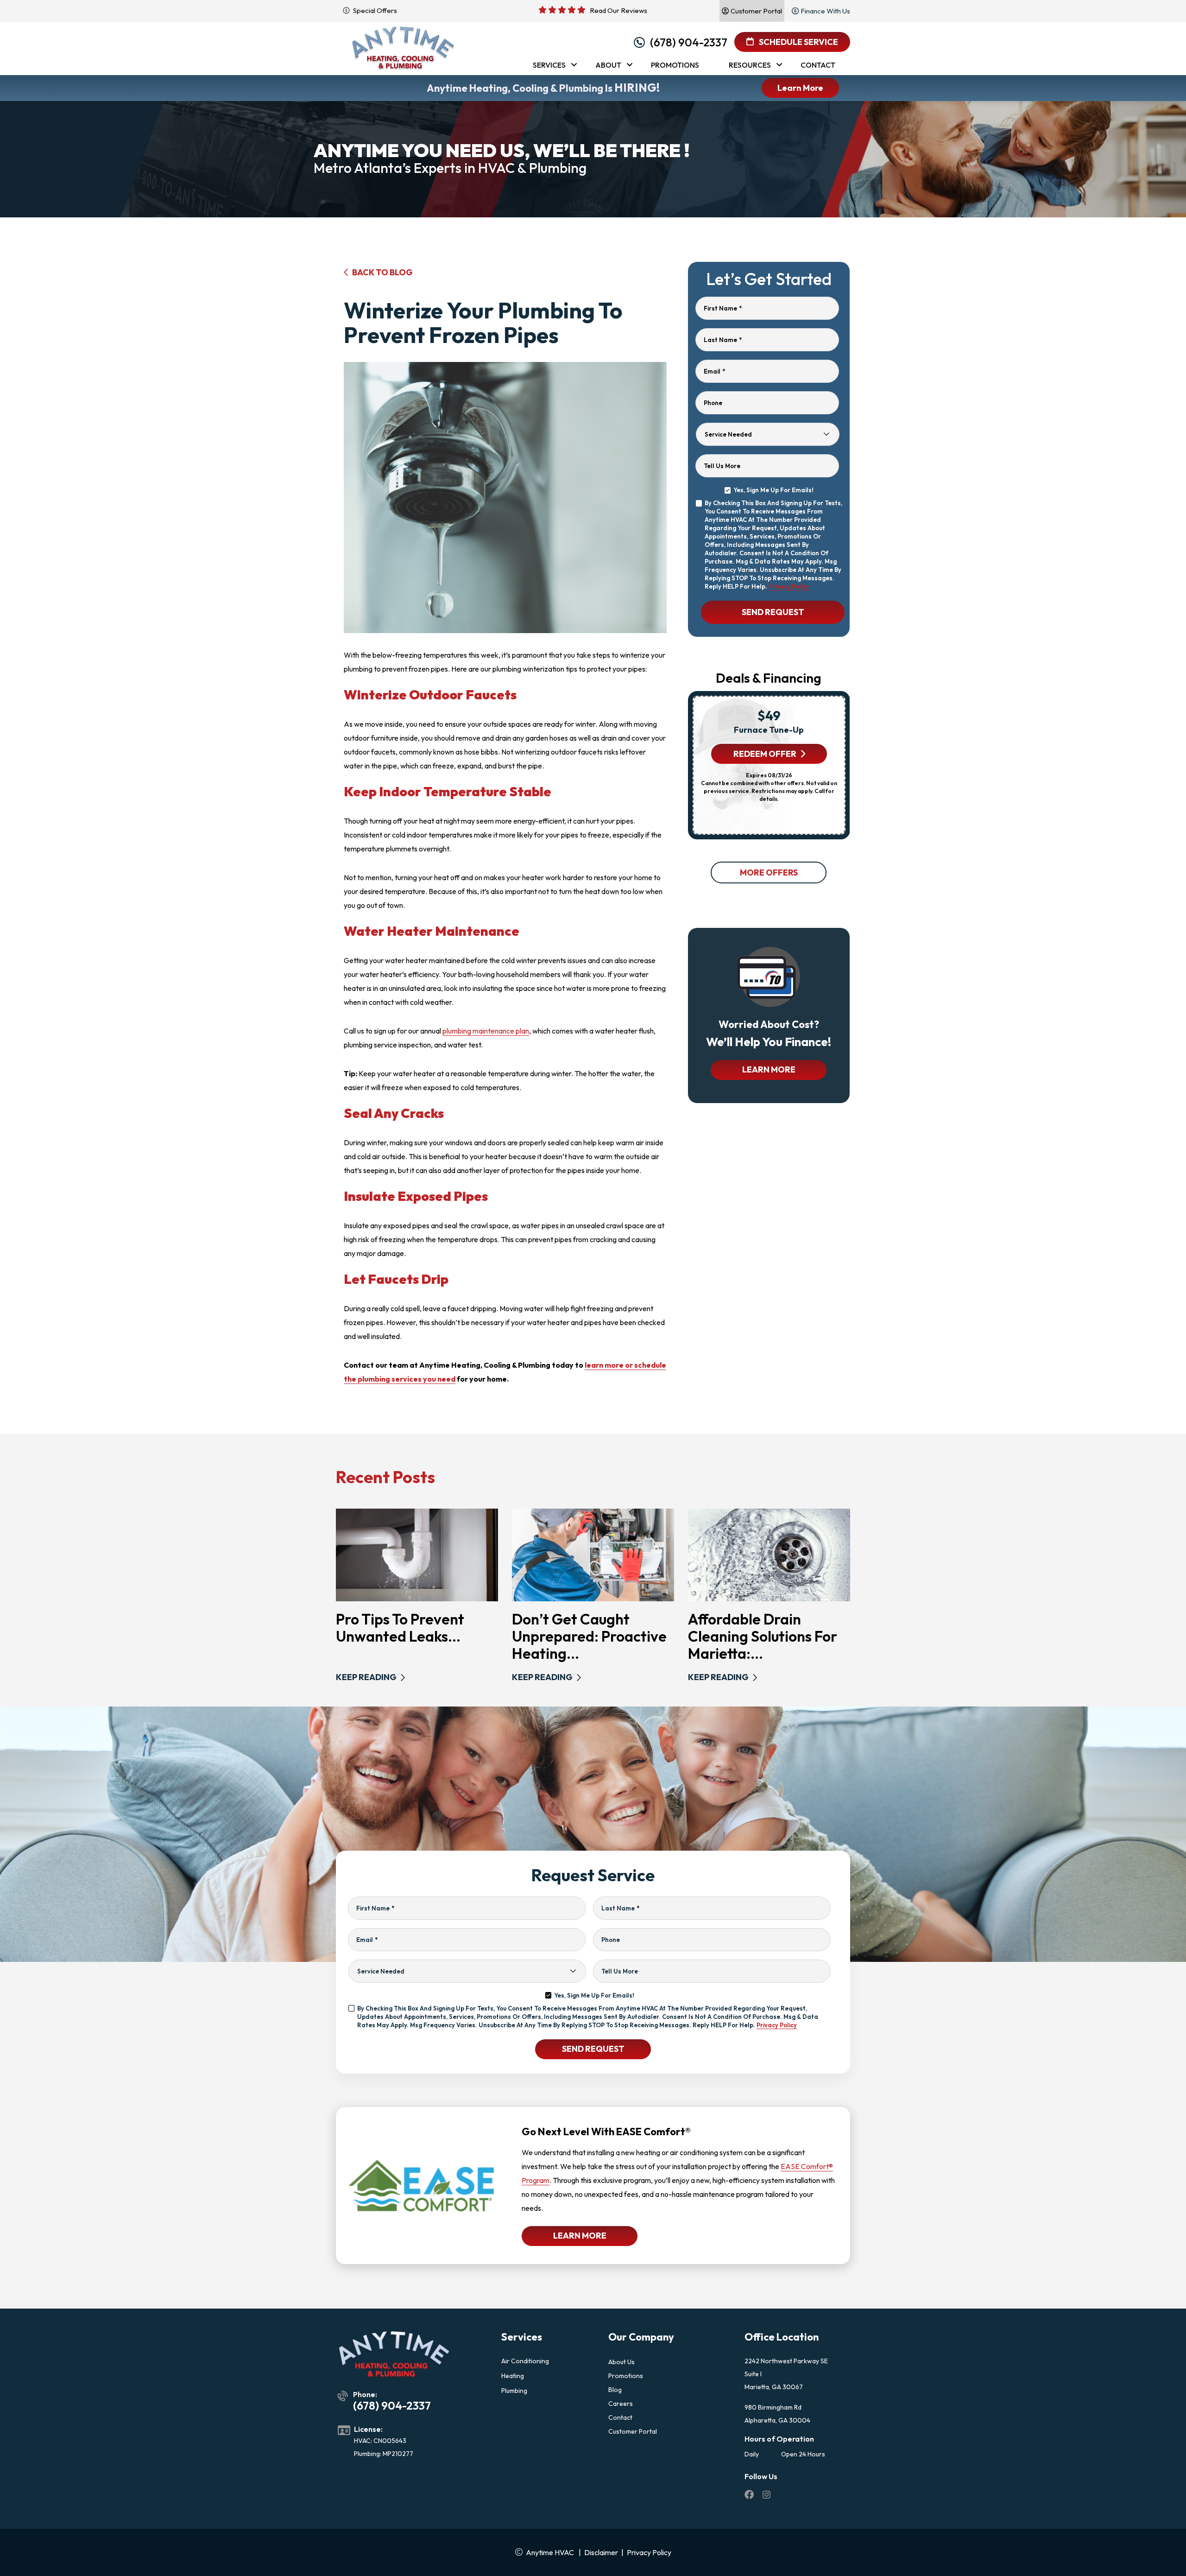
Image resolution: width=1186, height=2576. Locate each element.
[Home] (403, 48)
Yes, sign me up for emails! (773, 490)
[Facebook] (750, 2496)
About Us (621, 2362)
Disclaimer (601, 2552)
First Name (723, 308)
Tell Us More (722, 466)
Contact (620, 2417)
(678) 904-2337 (689, 42)
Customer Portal (633, 2431)
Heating (513, 2376)
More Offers (769, 872)
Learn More (800, 88)
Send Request (773, 612)
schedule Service (798, 42)
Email (714, 371)
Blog (615, 2390)
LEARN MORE (769, 1069)
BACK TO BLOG (382, 272)
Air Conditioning (525, 2361)
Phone (713, 403)
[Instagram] (767, 2496)
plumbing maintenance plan (486, 1031)
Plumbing (514, 2391)
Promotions (626, 2376)
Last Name (723, 340)
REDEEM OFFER (764, 754)
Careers (621, 2404)
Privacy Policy (789, 586)
